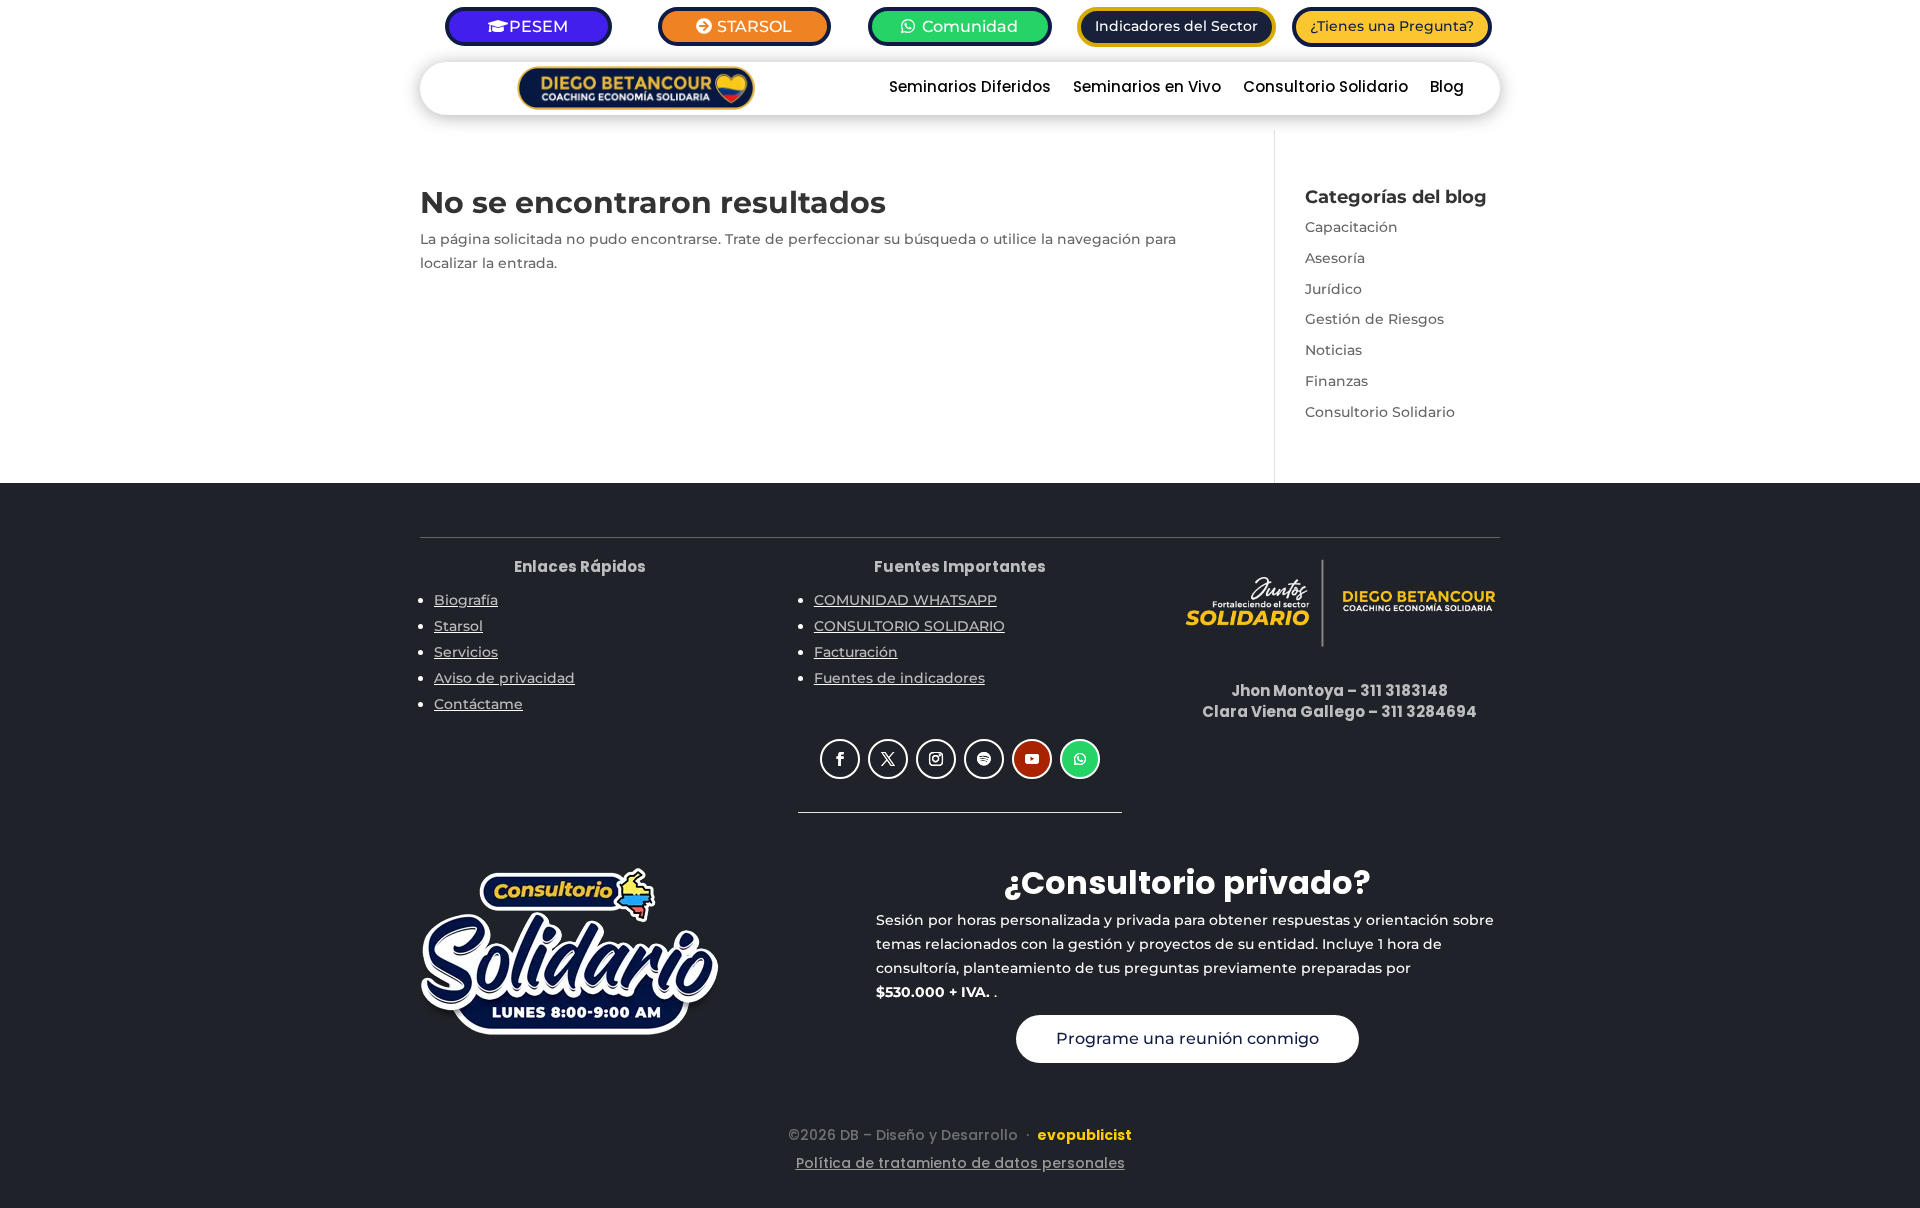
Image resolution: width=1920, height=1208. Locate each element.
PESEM (538, 26)
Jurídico (1333, 289)
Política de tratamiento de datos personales (960, 1163)
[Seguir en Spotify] (984, 759)
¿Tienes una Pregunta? (1392, 26)
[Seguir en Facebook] (840, 759)
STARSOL (754, 26)
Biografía (466, 600)
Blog (1447, 88)
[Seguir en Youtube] (1032, 759)
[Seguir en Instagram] (936, 759)
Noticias (1333, 350)
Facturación (856, 652)
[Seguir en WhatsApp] (1080, 759)
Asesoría (1335, 258)
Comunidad (970, 26)
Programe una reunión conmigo (1187, 1038)
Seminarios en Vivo (1147, 88)
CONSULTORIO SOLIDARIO (909, 626)
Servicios (466, 652)
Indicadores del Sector (1176, 26)
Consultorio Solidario (1325, 88)
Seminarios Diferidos (970, 88)
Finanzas (1336, 381)
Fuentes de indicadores (899, 678)
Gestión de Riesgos (1374, 319)
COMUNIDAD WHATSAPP (905, 600)
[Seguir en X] (888, 759)
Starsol (458, 626)
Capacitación (1351, 227)
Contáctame (478, 704)
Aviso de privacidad (504, 678)
